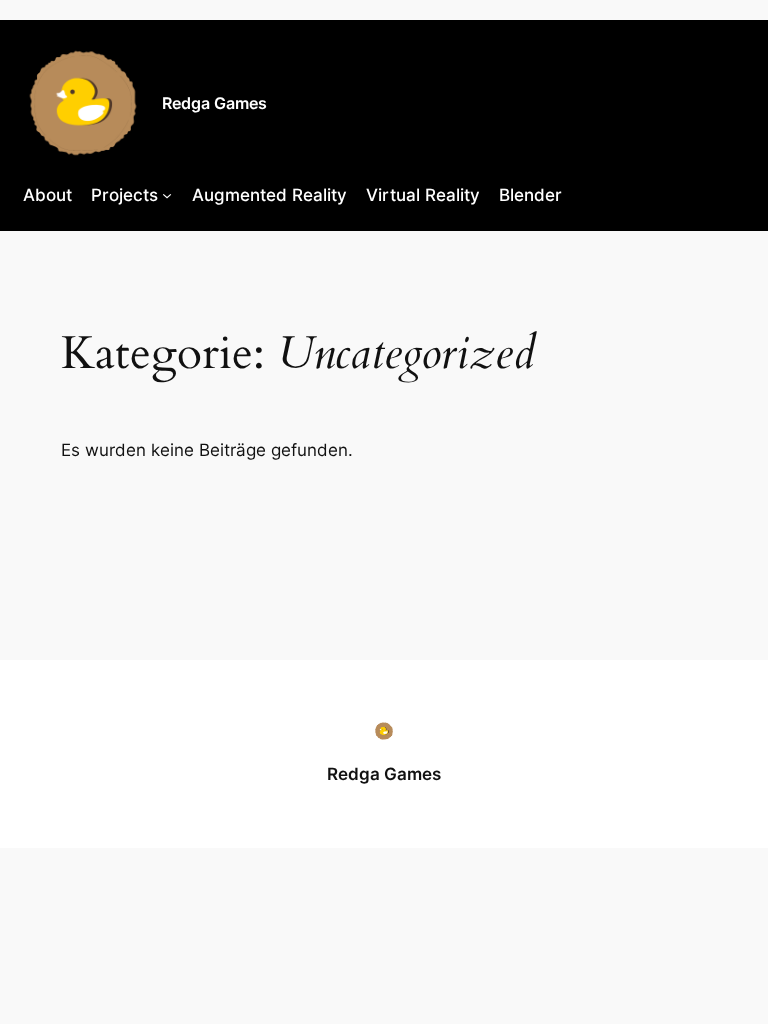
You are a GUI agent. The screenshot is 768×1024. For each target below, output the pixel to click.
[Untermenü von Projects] (167, 195)
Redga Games (214, 103)
